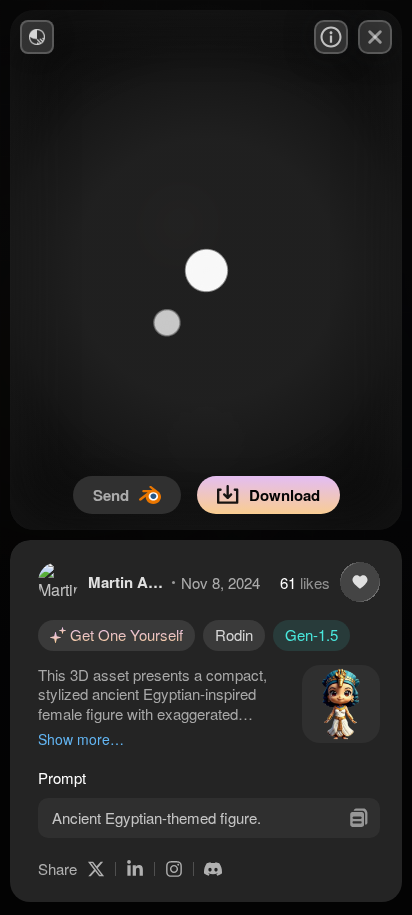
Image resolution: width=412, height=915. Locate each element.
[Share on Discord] (213, 869)
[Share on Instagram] (174, 869)
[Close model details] (375, 37)
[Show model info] (331, 37)
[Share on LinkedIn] (135, 869)
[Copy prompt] (358, 817)
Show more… (81, 739)
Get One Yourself (126, 634)
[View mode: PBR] (37, 37)
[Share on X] (96, 869)
